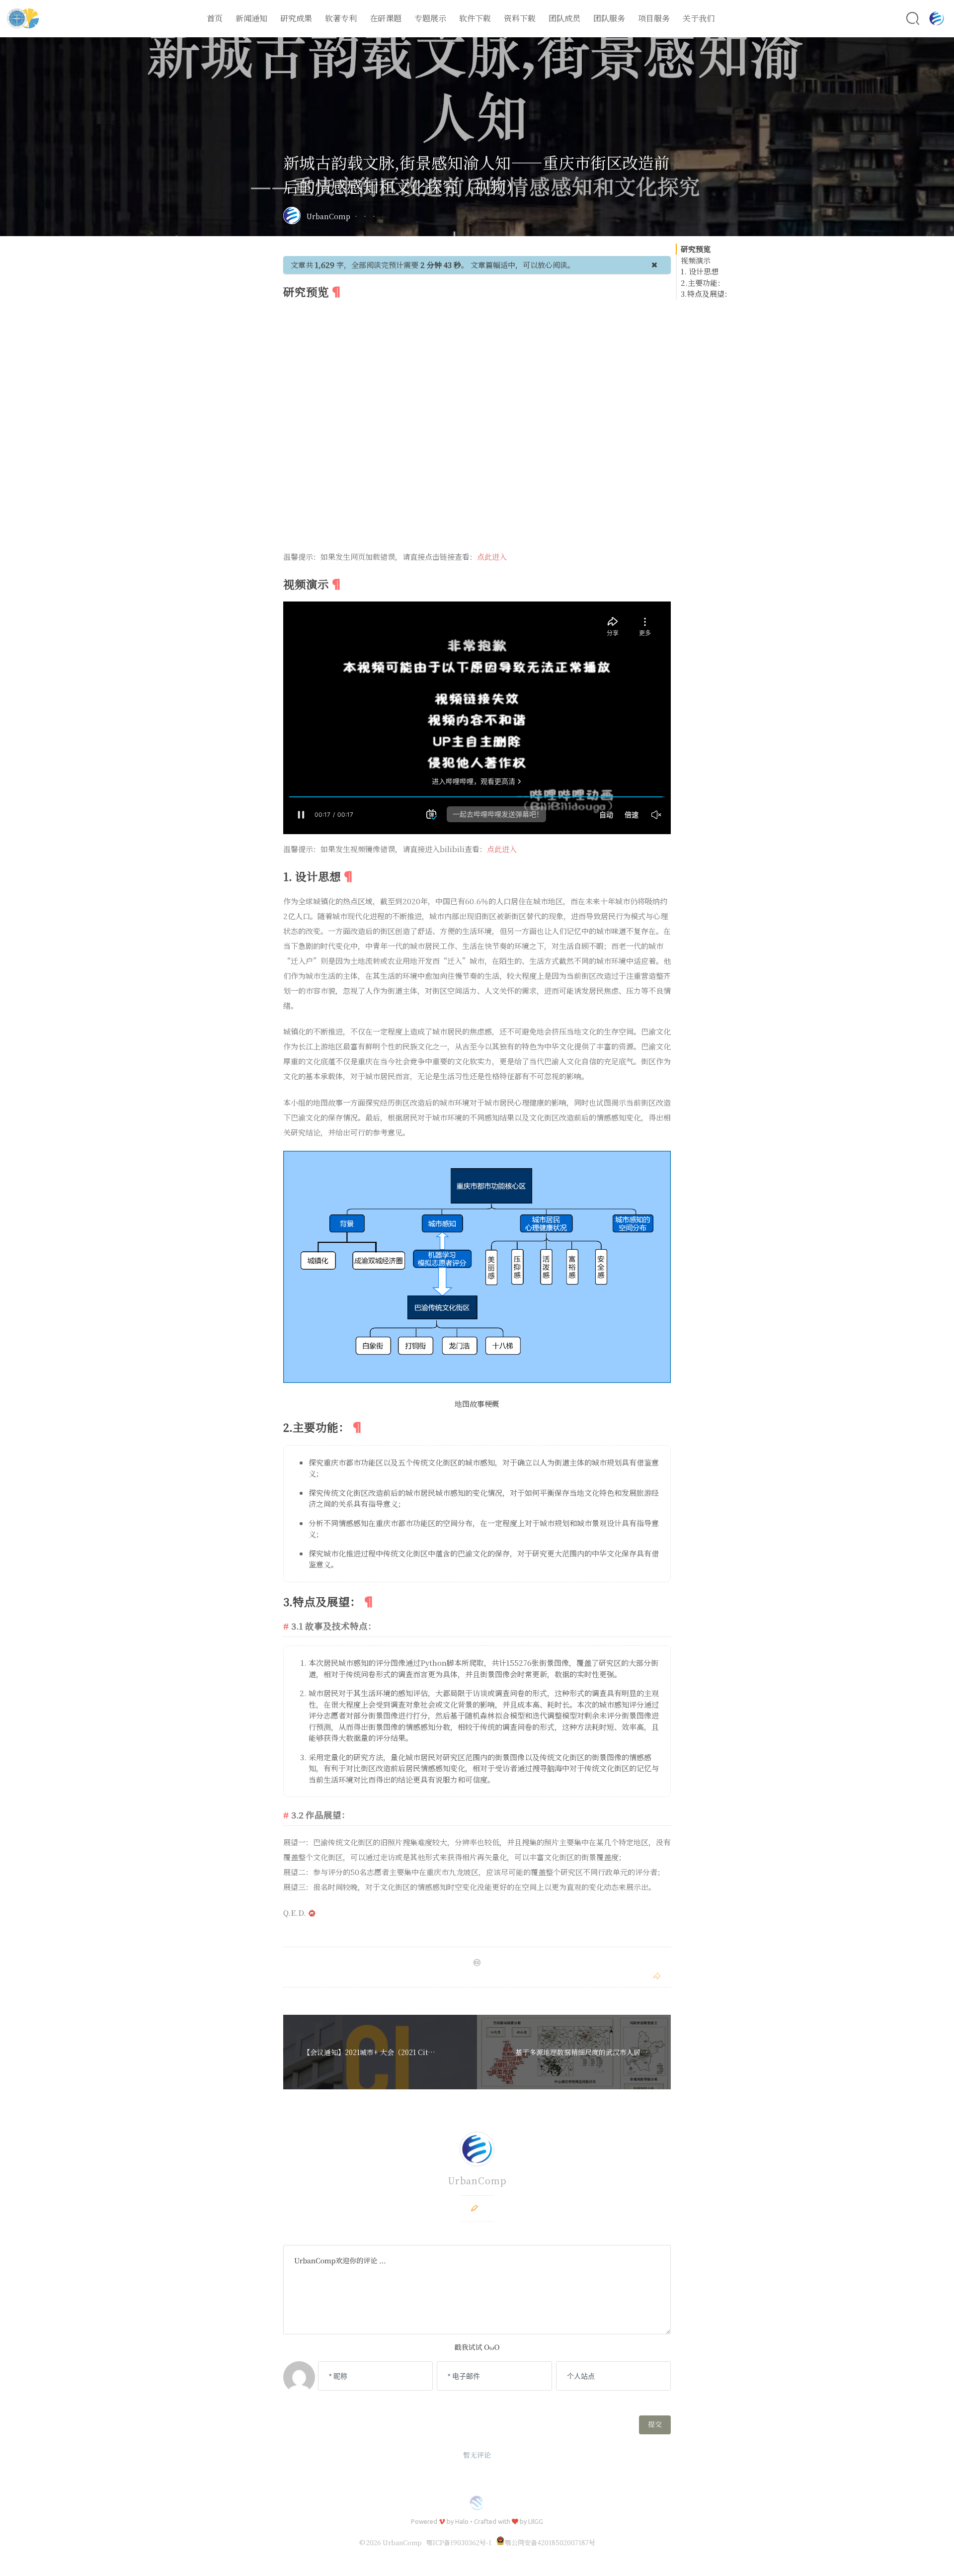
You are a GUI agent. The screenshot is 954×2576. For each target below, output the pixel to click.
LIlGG (536, 2521)
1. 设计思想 (700, 271)
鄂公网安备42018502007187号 (550, 2542)
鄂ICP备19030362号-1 (459, 2542)
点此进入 (492, 557)
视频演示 (696, 260)
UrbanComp (328, 216)
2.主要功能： (703, 283)
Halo (462, 2521)
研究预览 (696, 249)
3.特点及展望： (706, 294)
